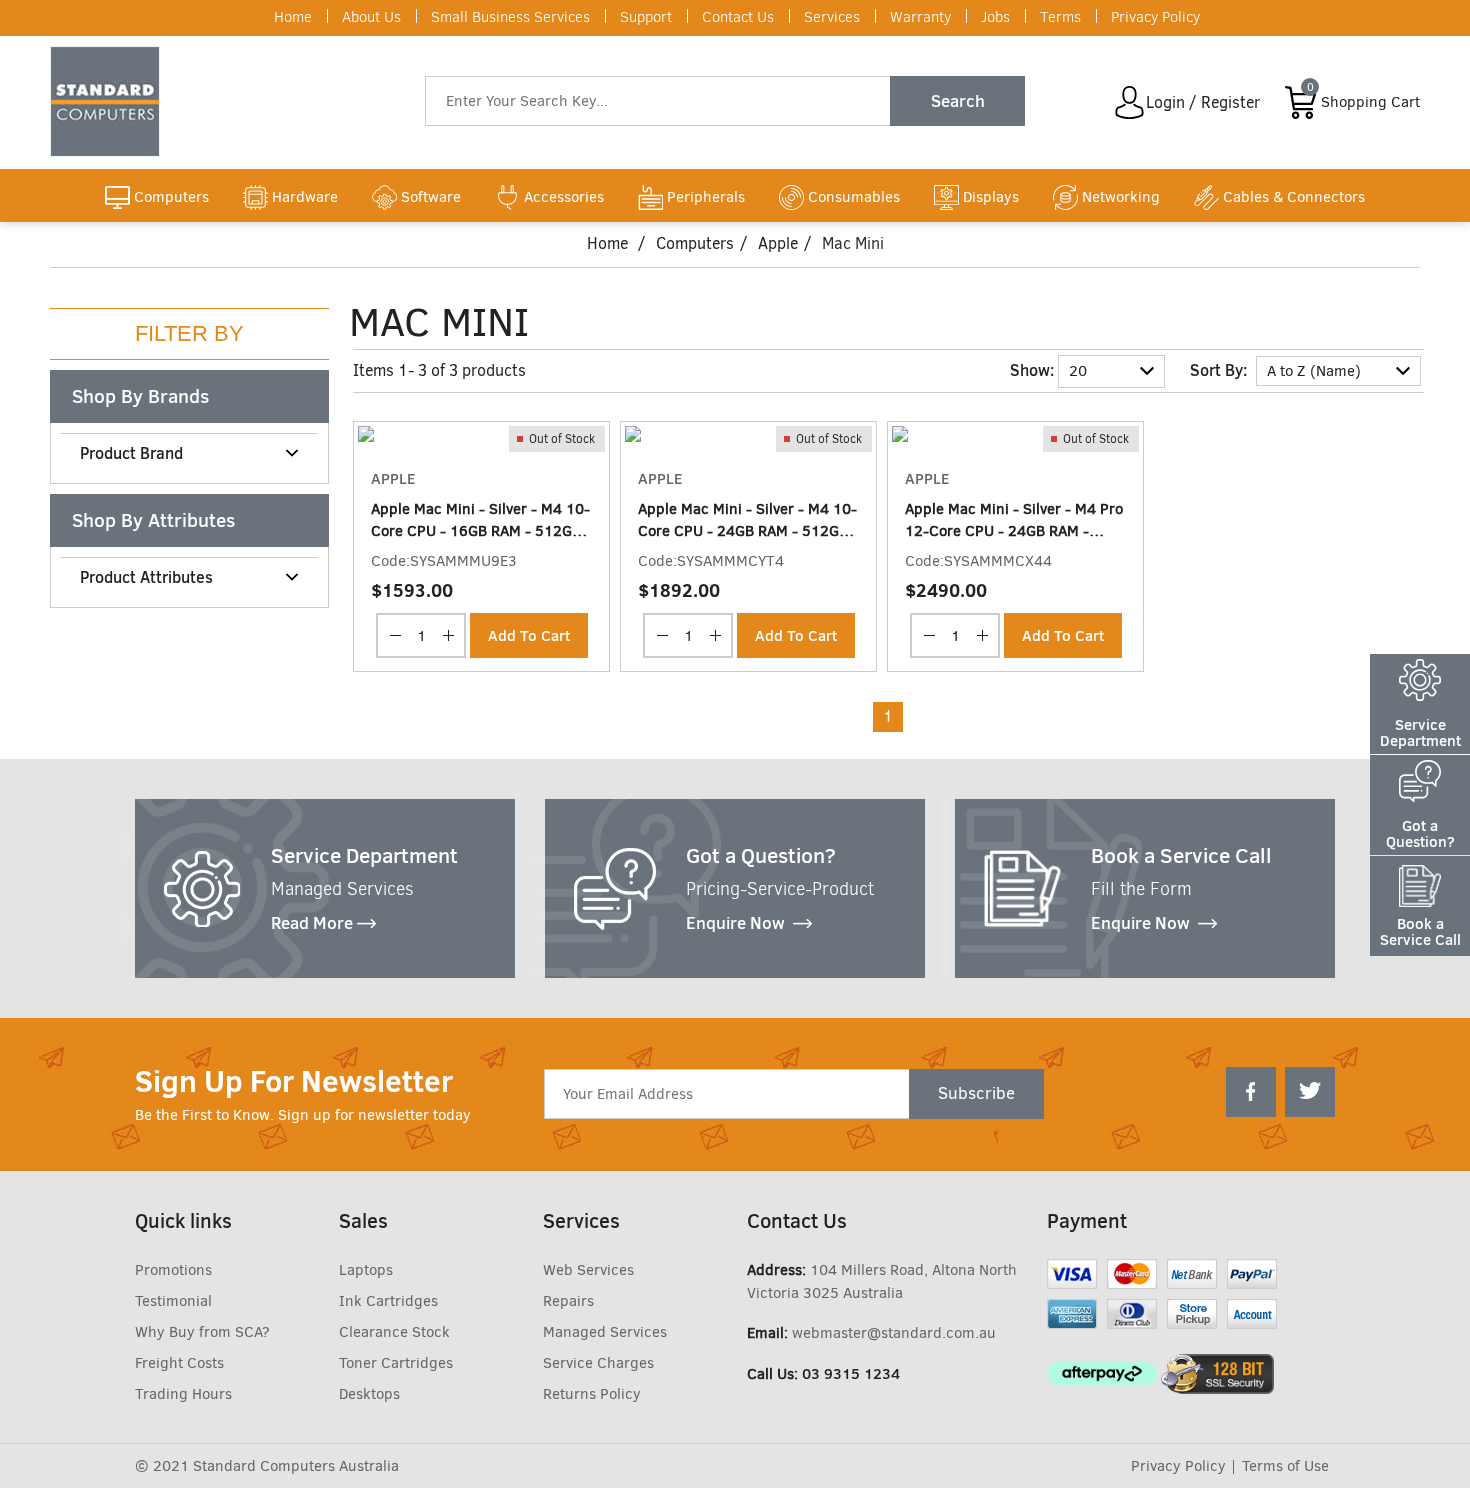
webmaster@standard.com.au (894, 1333)
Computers (695, 243)
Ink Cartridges (388, 1301)
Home (293, 17)
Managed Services (605, 1332)
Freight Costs (179, 1363)
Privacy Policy (1155, 17)
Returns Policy (592, 1394)
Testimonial (173, 1301)
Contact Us (738, 17)
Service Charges (598, 1363)
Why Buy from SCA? (202, 1332)
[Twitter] (1310, 1092)
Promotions (173, 1270)
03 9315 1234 (851, 1373)
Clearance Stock (394, 1332)
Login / (1171, 102)
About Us (371, 17)
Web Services (588, 1270)
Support (646, 17)
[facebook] (1251, 1092)
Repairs (568, 1301)
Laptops (366, 1270)
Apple (778, 243)
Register (1230, 102)
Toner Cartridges (396, 1363)
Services (832, 17)
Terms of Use (1285, 1466)
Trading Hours (183, 1394)
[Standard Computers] (110, 101)
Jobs (995, 17)
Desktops (369, 1394)
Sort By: (1218, 370)
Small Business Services (510, 17)
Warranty (920, 17)
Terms (1060, 17)
